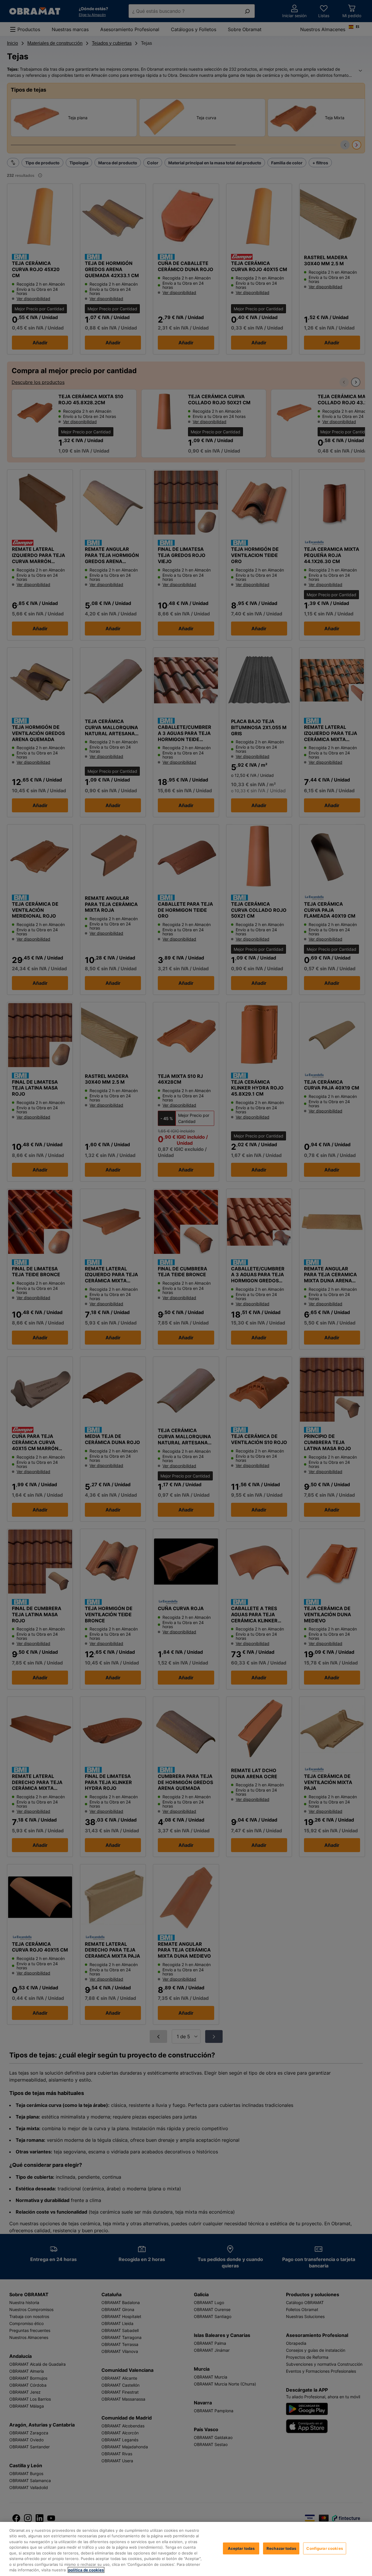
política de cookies (86, 2570)
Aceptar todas (241, 2548)
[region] (186, 2549)
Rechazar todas (281, 2548)
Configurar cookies (324, 2548)
